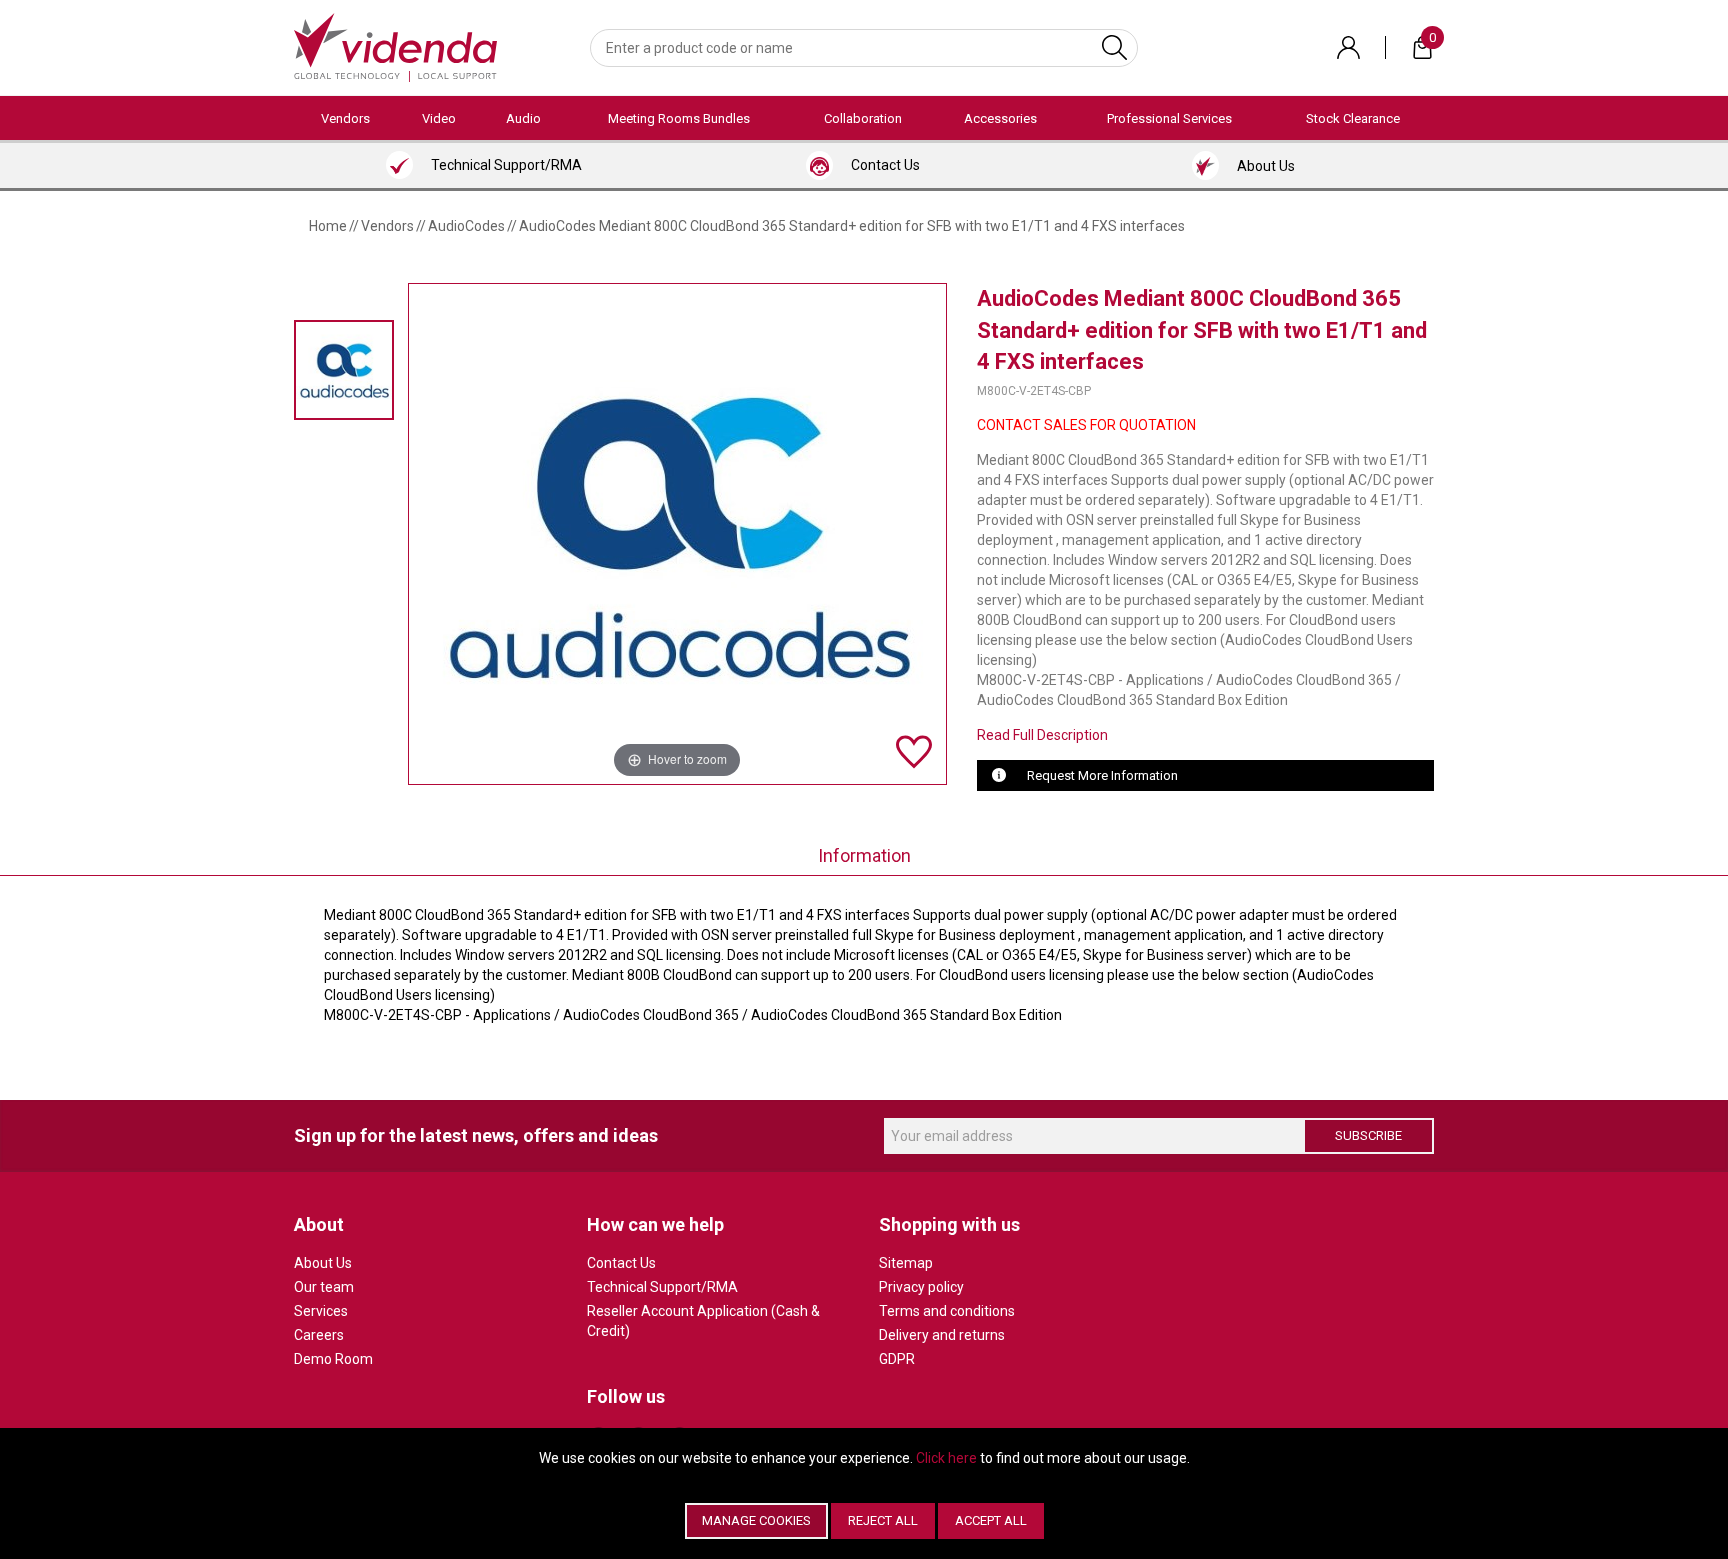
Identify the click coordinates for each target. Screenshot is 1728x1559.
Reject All (883, 1520)
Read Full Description (1042, 735)
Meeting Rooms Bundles (679, 118)
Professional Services (1169, 118)
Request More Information (1102, 775)
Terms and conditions (947, 1311)
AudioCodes (466, 226)
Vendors (345, 118)
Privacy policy (921, 1287)
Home (328, 226)
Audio (523, 118)
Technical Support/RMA (662, 1287)
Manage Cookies (756, 1520)
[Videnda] (395, 46)
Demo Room (333, 1359)
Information (864, 855)
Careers (319, 1335)
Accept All (991, 1520)
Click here (946, 1458)
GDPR (897, 1359)
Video (439, 118)
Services (321, 1311)
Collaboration (863, 118)
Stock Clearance (1353, 118)
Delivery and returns (942, 1335)
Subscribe (1368, 1135)
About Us (323, 1263)
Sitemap (906, 1263)
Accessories (1000, 118)
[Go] (1114, 48)
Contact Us (621, 1263)
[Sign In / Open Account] (1348, 47)
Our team (324, 1287)
